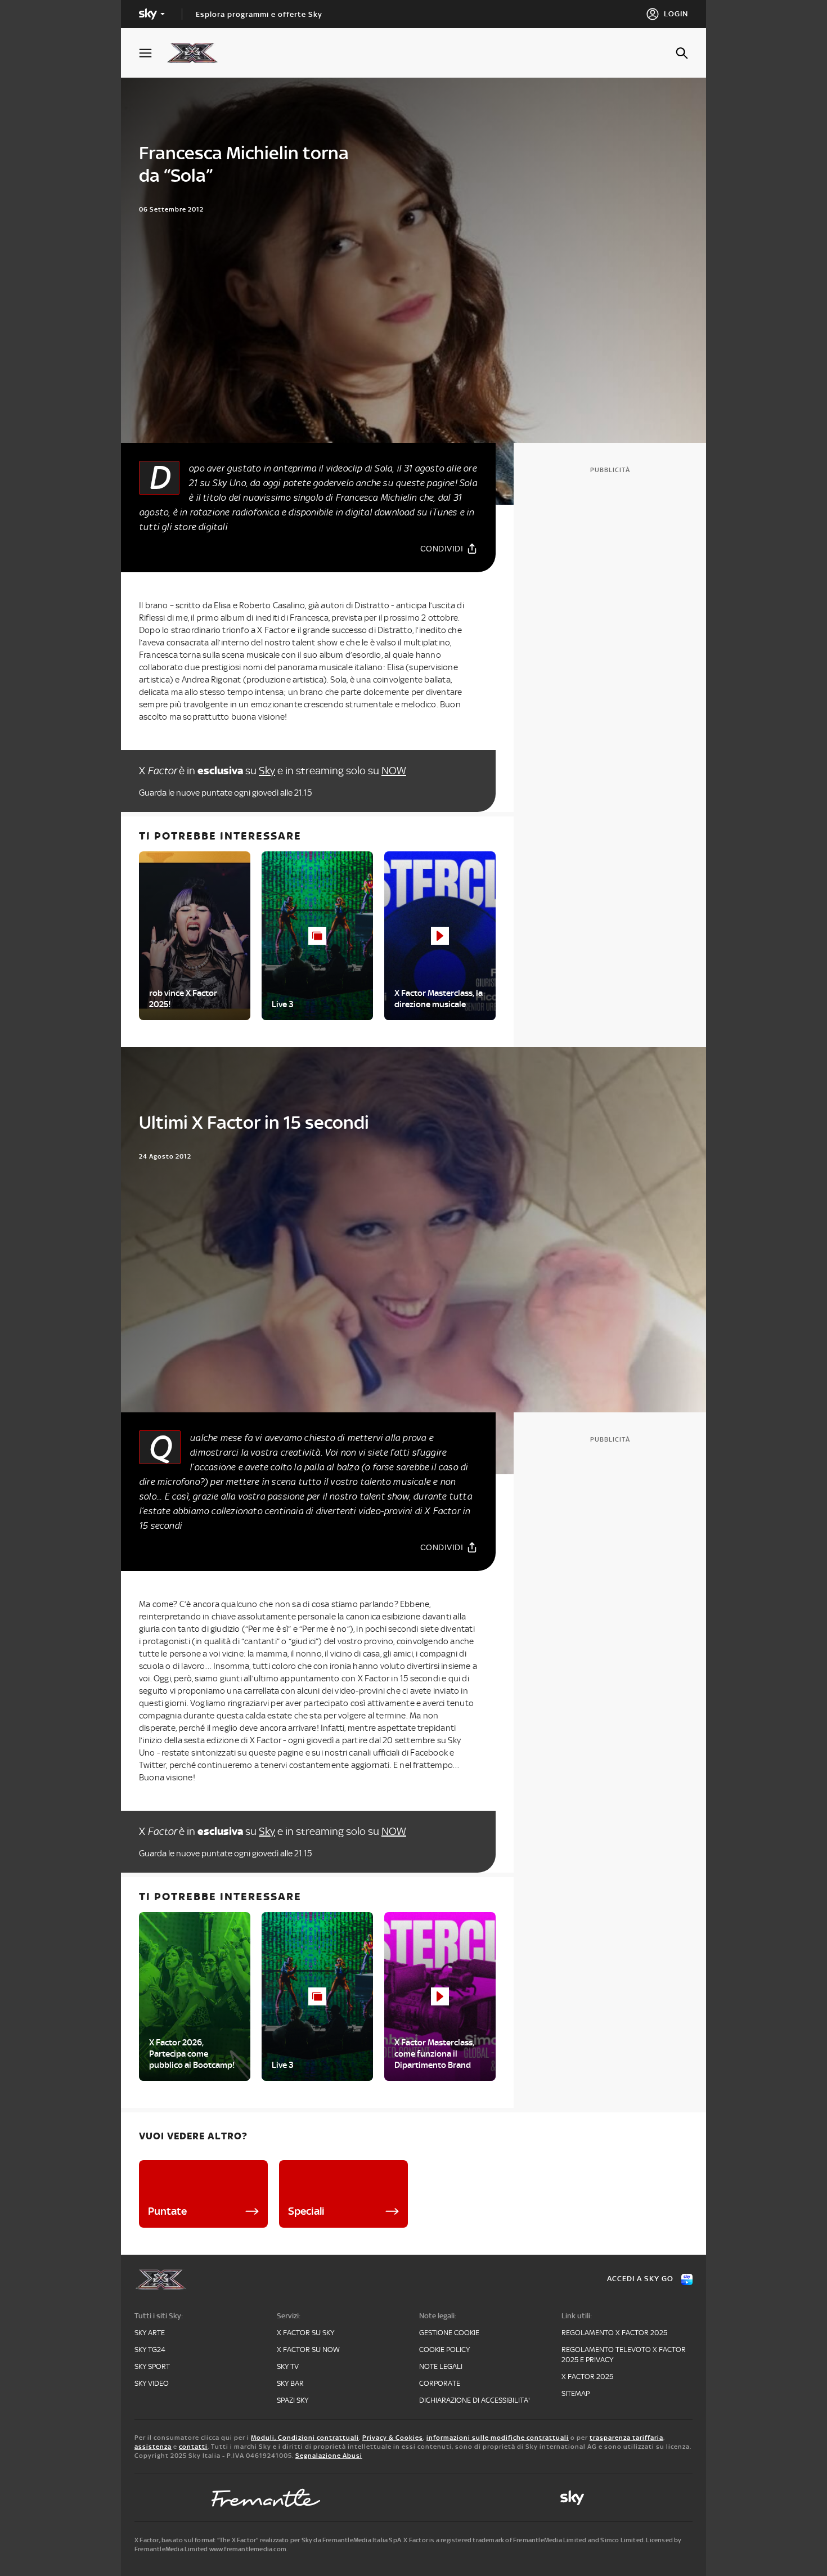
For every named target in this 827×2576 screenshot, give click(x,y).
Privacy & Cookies (393, 2438)
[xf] (198, 53)
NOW (394, 771)
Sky (267, 771)
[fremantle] (266, 2498)
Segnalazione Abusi (329, 2456)
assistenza (153, 2447)
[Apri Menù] (152, 53)
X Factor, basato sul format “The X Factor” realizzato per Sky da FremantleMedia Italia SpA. (268, 2540)
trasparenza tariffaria (626, 2438)
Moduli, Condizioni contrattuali (305, 2438)
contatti (193, 2447)
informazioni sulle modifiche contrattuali (498, 2438)
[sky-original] (572, 2498)
